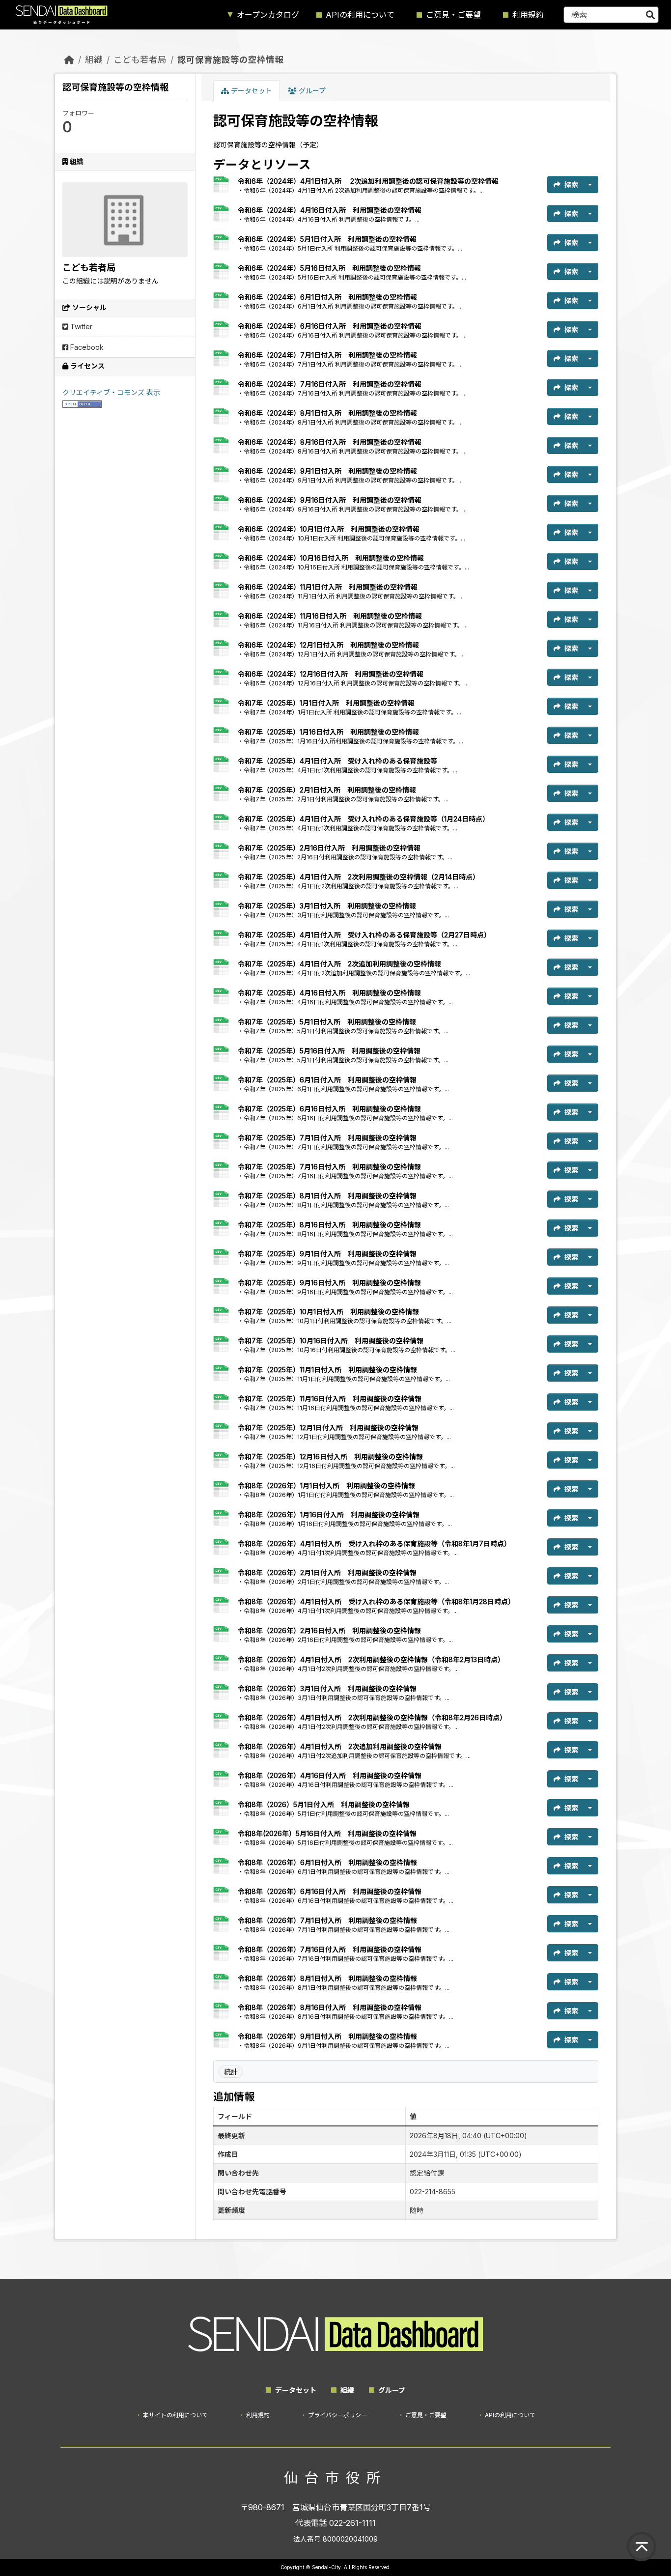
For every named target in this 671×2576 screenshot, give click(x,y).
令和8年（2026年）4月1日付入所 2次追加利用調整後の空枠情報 (340, 1746)
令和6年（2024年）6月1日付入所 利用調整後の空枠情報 (327, 297)
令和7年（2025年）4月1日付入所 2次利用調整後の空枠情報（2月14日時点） (359, 877)
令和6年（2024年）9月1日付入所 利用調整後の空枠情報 (327, 471)
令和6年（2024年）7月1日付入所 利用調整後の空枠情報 (327, 355)
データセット (251, 91)
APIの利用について (360, 15)
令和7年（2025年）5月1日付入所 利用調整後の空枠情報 (327, 1022)
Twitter (80, 326)
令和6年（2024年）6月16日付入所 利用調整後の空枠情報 (330, 326)
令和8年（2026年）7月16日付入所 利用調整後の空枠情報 (330, 1949)
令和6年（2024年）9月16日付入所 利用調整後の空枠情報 (330, 500)
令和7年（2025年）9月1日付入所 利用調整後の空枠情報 (327, 1254)
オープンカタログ (268, 15)
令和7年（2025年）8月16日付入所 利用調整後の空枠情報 (329, 1225)
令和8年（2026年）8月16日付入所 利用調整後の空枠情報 (330, 2007)
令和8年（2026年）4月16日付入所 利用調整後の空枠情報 (330, 1775)
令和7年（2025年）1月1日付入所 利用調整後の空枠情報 (326, 703)
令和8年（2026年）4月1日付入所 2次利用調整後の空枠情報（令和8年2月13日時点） (371, 1659)
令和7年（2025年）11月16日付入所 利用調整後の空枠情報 (330, 1399)
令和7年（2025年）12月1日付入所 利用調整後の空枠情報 (328, 1428)
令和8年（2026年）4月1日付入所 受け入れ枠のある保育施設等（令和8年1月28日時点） (376, 1601)
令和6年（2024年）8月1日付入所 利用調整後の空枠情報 (327, 413)
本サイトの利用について (175, 2415)
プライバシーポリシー (337, 2415)
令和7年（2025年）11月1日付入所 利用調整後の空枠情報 (327, 1370)
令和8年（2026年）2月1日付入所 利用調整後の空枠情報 (327, 1572)
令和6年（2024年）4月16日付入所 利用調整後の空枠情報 (330, 210)
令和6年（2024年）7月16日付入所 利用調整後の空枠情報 (330, 384)
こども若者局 (140, 60)
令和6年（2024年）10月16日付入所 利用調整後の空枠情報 (331, 558)
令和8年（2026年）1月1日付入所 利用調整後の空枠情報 (326, 1486)
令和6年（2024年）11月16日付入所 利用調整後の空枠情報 (330, 616)
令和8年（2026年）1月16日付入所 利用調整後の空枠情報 (329, 1514)
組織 (94, 60)
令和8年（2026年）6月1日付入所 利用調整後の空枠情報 (327, 1862)
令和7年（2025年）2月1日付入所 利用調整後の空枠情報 (327, 790)
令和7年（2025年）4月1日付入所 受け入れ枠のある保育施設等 (337, 761)
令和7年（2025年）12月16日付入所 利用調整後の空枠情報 (330, 1457)
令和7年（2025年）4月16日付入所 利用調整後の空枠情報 (329, 993)
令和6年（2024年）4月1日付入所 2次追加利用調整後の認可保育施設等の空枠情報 (368, 181)
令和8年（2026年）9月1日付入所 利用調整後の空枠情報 (327, 2036)
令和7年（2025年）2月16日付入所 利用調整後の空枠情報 (329, 848)
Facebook (86, 347)
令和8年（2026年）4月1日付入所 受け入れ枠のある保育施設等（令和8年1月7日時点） (374, 1543)
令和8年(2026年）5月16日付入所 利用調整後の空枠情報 (327, 1833)
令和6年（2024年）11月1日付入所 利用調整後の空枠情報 (328, 587)
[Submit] (650, 15)
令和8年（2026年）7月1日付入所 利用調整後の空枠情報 (327, 1920)
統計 (231, 2072)
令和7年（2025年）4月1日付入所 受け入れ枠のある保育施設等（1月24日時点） (363, 819)
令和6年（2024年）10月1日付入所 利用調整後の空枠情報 (329, 529)
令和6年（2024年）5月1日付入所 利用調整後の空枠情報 (327, 239)
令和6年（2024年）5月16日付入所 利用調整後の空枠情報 (329, 268)
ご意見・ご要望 (453, 15)
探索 (571, 184)
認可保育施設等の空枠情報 (230, 60)
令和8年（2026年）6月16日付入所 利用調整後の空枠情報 (330, 1891)
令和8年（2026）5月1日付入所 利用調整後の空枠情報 (324, 1804)
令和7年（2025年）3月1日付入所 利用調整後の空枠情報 (327, 906)
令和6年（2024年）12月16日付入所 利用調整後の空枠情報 (331, 674)
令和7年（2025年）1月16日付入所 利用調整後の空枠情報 (328, 732)
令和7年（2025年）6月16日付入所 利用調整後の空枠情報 (329, 1109)
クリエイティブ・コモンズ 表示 (111, 392)
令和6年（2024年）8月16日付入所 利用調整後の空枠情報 (330, 442)
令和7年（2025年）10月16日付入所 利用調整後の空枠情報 (331, 1341)
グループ (311, 91)
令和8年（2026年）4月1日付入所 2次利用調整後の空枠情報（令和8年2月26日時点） (372, 1717)
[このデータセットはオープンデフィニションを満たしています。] (82, 403)
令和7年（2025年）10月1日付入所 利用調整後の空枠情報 (328, 1312)
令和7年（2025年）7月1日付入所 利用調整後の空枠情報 (327, 1138)
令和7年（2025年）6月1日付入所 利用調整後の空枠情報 (327, 1080)
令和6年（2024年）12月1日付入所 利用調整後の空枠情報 (328, 645)
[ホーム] (69, 60)
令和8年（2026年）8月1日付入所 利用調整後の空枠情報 (327, 1978)
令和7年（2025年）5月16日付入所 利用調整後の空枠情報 (329, 1051)
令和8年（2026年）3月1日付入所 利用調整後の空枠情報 (327, 1688)
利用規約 (528, 15)
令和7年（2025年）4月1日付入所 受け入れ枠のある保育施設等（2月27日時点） (364, 935)
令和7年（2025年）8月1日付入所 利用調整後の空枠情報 (327, 1196)
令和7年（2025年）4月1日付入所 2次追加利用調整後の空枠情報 (339, 964)
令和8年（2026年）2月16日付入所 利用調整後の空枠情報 (329, 1630)
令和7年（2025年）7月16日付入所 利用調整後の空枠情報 (329, 1167)
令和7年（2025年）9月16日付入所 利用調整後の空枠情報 (329, 1283)
